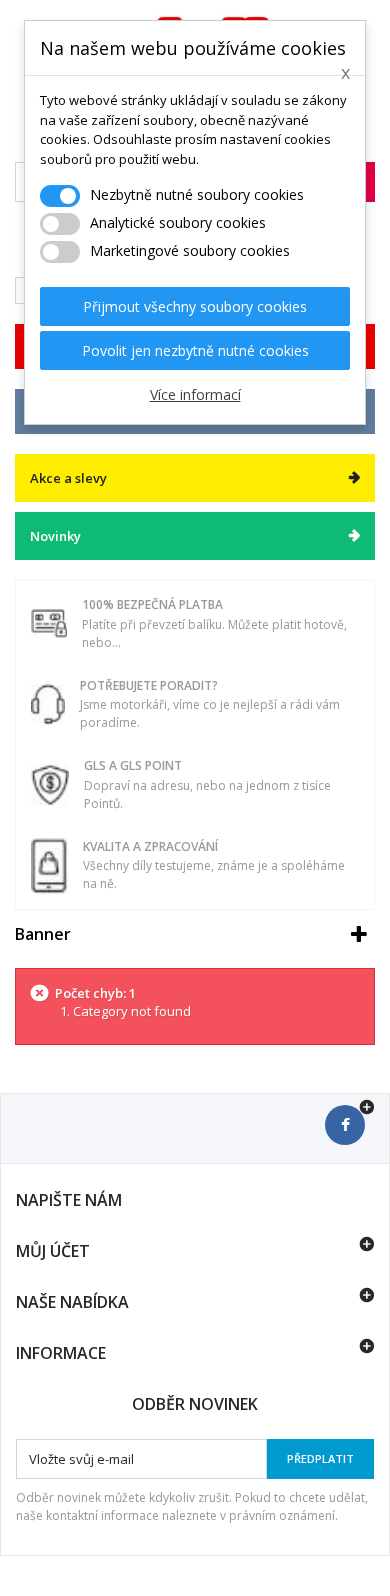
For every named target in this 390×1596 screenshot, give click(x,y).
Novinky (55, 536)
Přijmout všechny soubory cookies (195, 306)
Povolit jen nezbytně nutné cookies (195, 350)
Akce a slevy (68, 478)
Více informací (195, 394)
